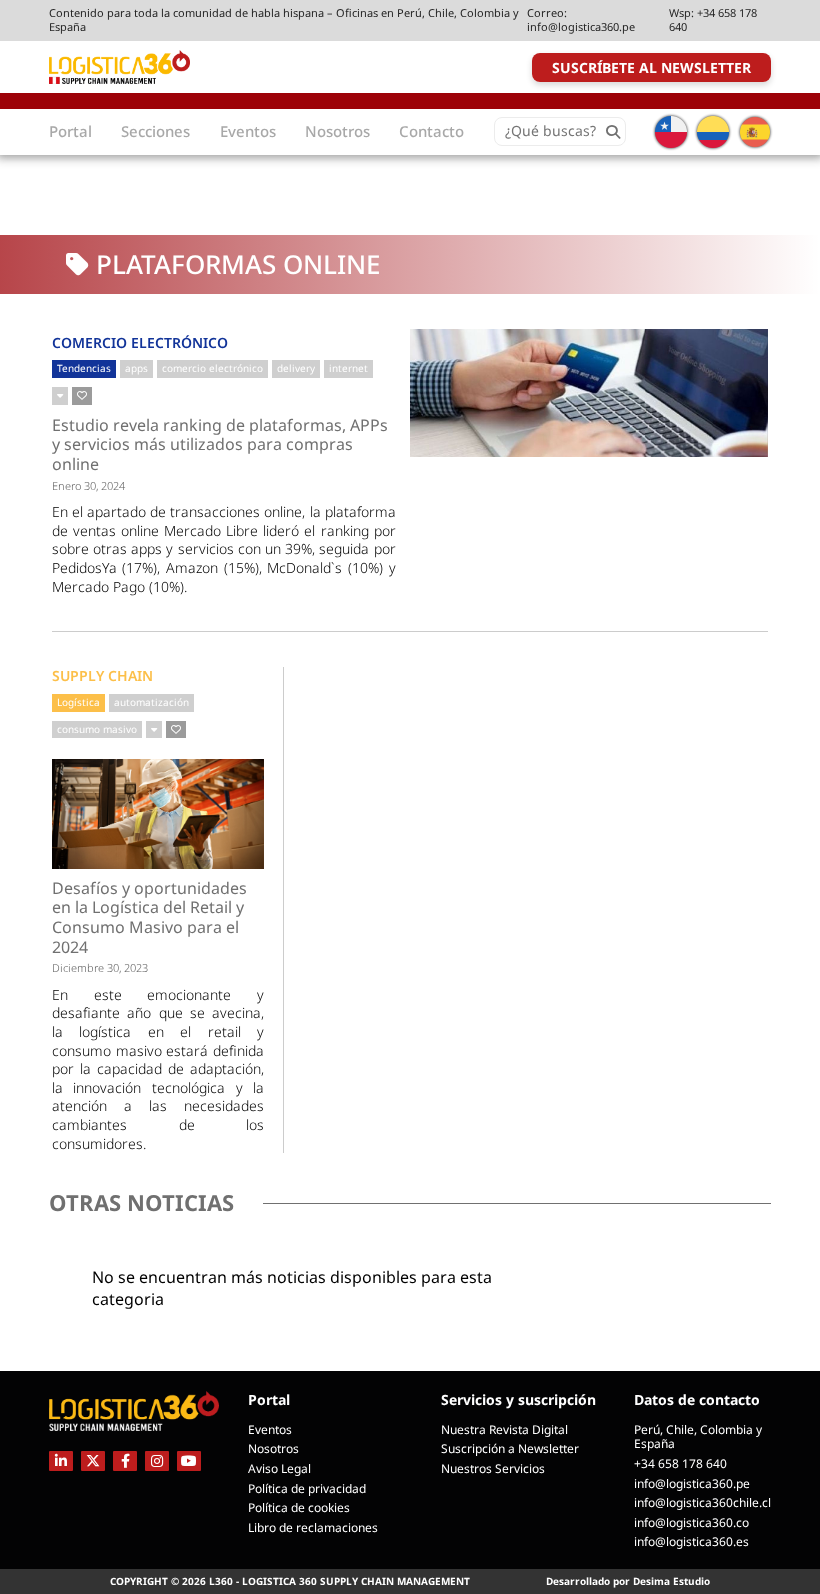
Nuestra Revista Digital (504, 1429)
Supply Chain (102, 675)
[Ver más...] (60, 396)
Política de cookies (299, 1507)
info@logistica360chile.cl (702, 1502)
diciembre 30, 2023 (100, 967)
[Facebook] (125, 1460)
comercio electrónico (212, 368)
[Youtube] (189, 1460)
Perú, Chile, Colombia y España (698, 1437)
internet (348, 368)
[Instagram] (157, 1460)
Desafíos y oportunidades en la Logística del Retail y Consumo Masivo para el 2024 (149, 918)
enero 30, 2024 (88, 485)
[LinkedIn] (61, 1460)
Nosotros (273, 1448)
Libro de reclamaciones (313, 1527)
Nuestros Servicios (493, 1468)
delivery (296, 368)
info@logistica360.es (691, 1541)
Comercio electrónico (140, 342)
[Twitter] (93, 1460)
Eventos (270, 1429)
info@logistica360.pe (581, 26)
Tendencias (84, 368)
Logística (78, 702)
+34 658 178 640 (713, 19)
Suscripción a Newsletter (510, 1448)
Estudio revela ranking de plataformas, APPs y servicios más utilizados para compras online (220, 445)
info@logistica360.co (691, 1522)
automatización (151, 702)
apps (136, 368)
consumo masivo (97, 729)
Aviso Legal (279, 1468)
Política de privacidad (307, 1488)
